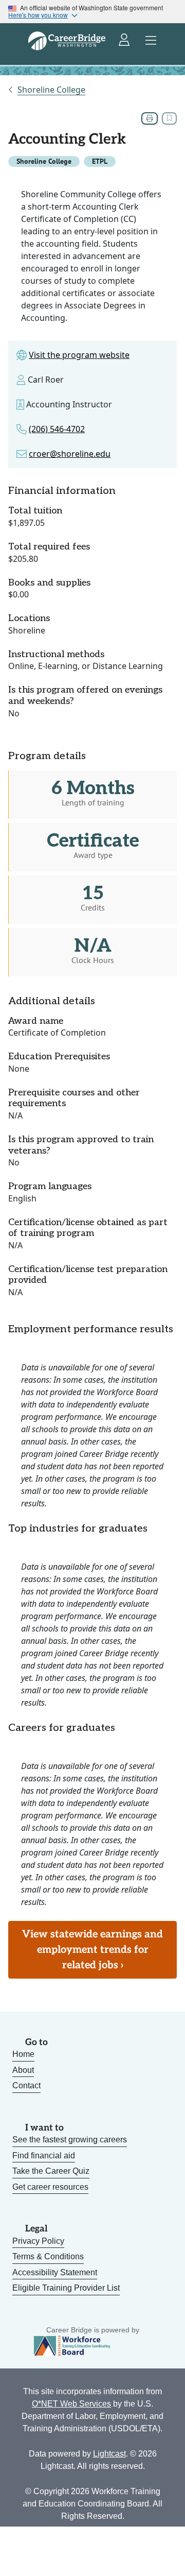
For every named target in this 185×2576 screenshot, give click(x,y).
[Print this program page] (150, 118)
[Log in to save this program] (169, 118)
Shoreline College (51, 90)
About (23, 2070)
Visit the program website (79, 355)
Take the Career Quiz (51, 2171)
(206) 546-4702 (57, 429)
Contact (26, 2085)
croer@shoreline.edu (70, 454)
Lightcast (109, 2454)
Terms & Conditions (48, 2256)
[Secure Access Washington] (125, 41)
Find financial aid (44, 2156)
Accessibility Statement (55, 2272)
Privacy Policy (38, 2241)
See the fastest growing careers (70, 2140)
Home (23, 2054)
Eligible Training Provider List (66, 2288)
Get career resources (50, 2187)
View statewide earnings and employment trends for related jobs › (92, 1950)
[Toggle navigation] (151, 41)
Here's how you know (38, 15)
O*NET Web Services (71, 2404)
